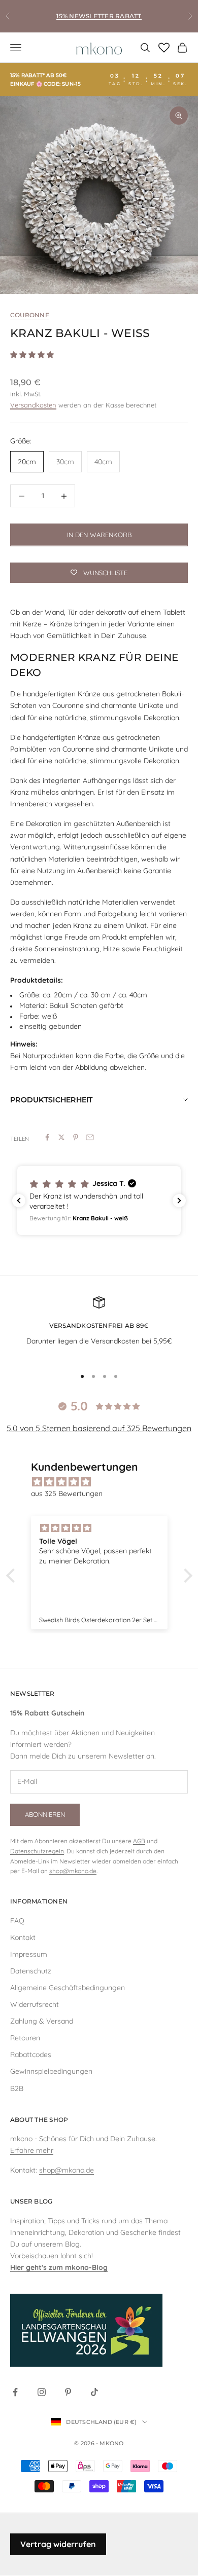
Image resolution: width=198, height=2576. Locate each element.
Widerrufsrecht (35, 2004)
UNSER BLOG (31, 2201)
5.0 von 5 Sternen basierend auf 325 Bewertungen (99, 1428)
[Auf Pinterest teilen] (76, 1137)
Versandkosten (33, 405)
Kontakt (23, 1937)
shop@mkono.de (73, 1871)
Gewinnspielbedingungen (51, 2071)
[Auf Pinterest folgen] (68, 2392)
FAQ (17, 1921)
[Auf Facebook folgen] (15, 2392)
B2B (17, 2088)
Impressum (29, 1954)
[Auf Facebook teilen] (47, 1137)
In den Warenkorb (99, 535)
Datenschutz (31, 1971)
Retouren (25, 2038)
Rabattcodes (31, 2055)
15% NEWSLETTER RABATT (99, 16)
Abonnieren (45, 1814)
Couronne (30, 315)
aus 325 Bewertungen (67, 1494)
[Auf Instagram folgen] (42, 2392)
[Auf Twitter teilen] (61, 1137)
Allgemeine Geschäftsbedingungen (68, 1988)
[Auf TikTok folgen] (94, 2392)
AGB (139, 1841)
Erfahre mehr (32, 2150)
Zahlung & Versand (42, 2021)
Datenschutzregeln (37, 1851)
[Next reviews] (179, 1201)
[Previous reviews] (19, 1201)
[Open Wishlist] (164, 48)
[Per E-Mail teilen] (90, 1137)
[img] (104, 1482)
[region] (99, 195)
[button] (99, 1201)
